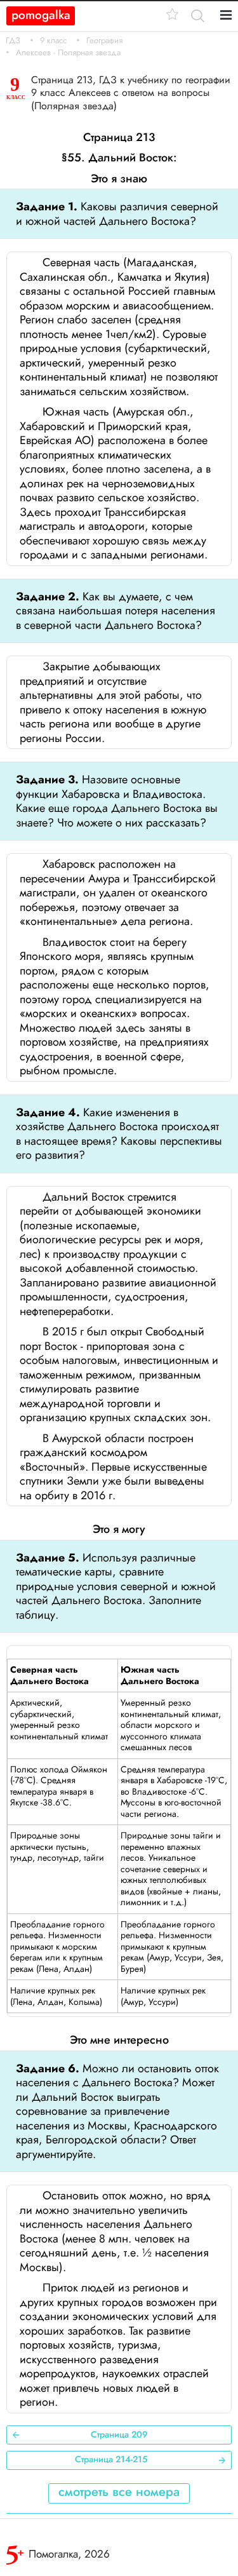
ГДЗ (13, 41)
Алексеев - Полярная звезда (68, 53)
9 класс (53, 41)
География (104, 41)
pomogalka (41, 15)
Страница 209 (119, 2434)
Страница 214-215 (111, 2459)
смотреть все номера (119, 2492)
